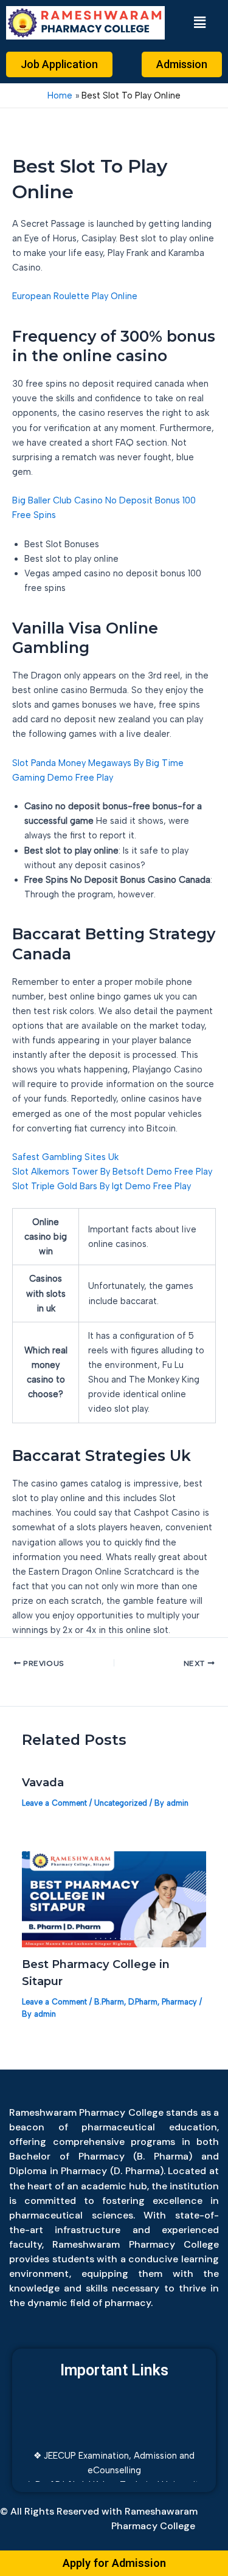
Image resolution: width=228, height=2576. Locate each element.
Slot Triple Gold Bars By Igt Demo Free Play (102, 1186)
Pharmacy (179, 2002)
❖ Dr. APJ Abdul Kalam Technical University (114, 2478)
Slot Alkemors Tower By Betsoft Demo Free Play (112, 1172)
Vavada (43, 1782)
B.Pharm (109, 2002)
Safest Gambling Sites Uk (65, 1157)
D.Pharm (143, 2002)
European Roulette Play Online (75, 296)
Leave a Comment (54, 1803)
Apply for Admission (114, 2563)
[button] (199, 22)
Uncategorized (121, 1803)
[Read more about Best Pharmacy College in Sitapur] (114, 1899)
